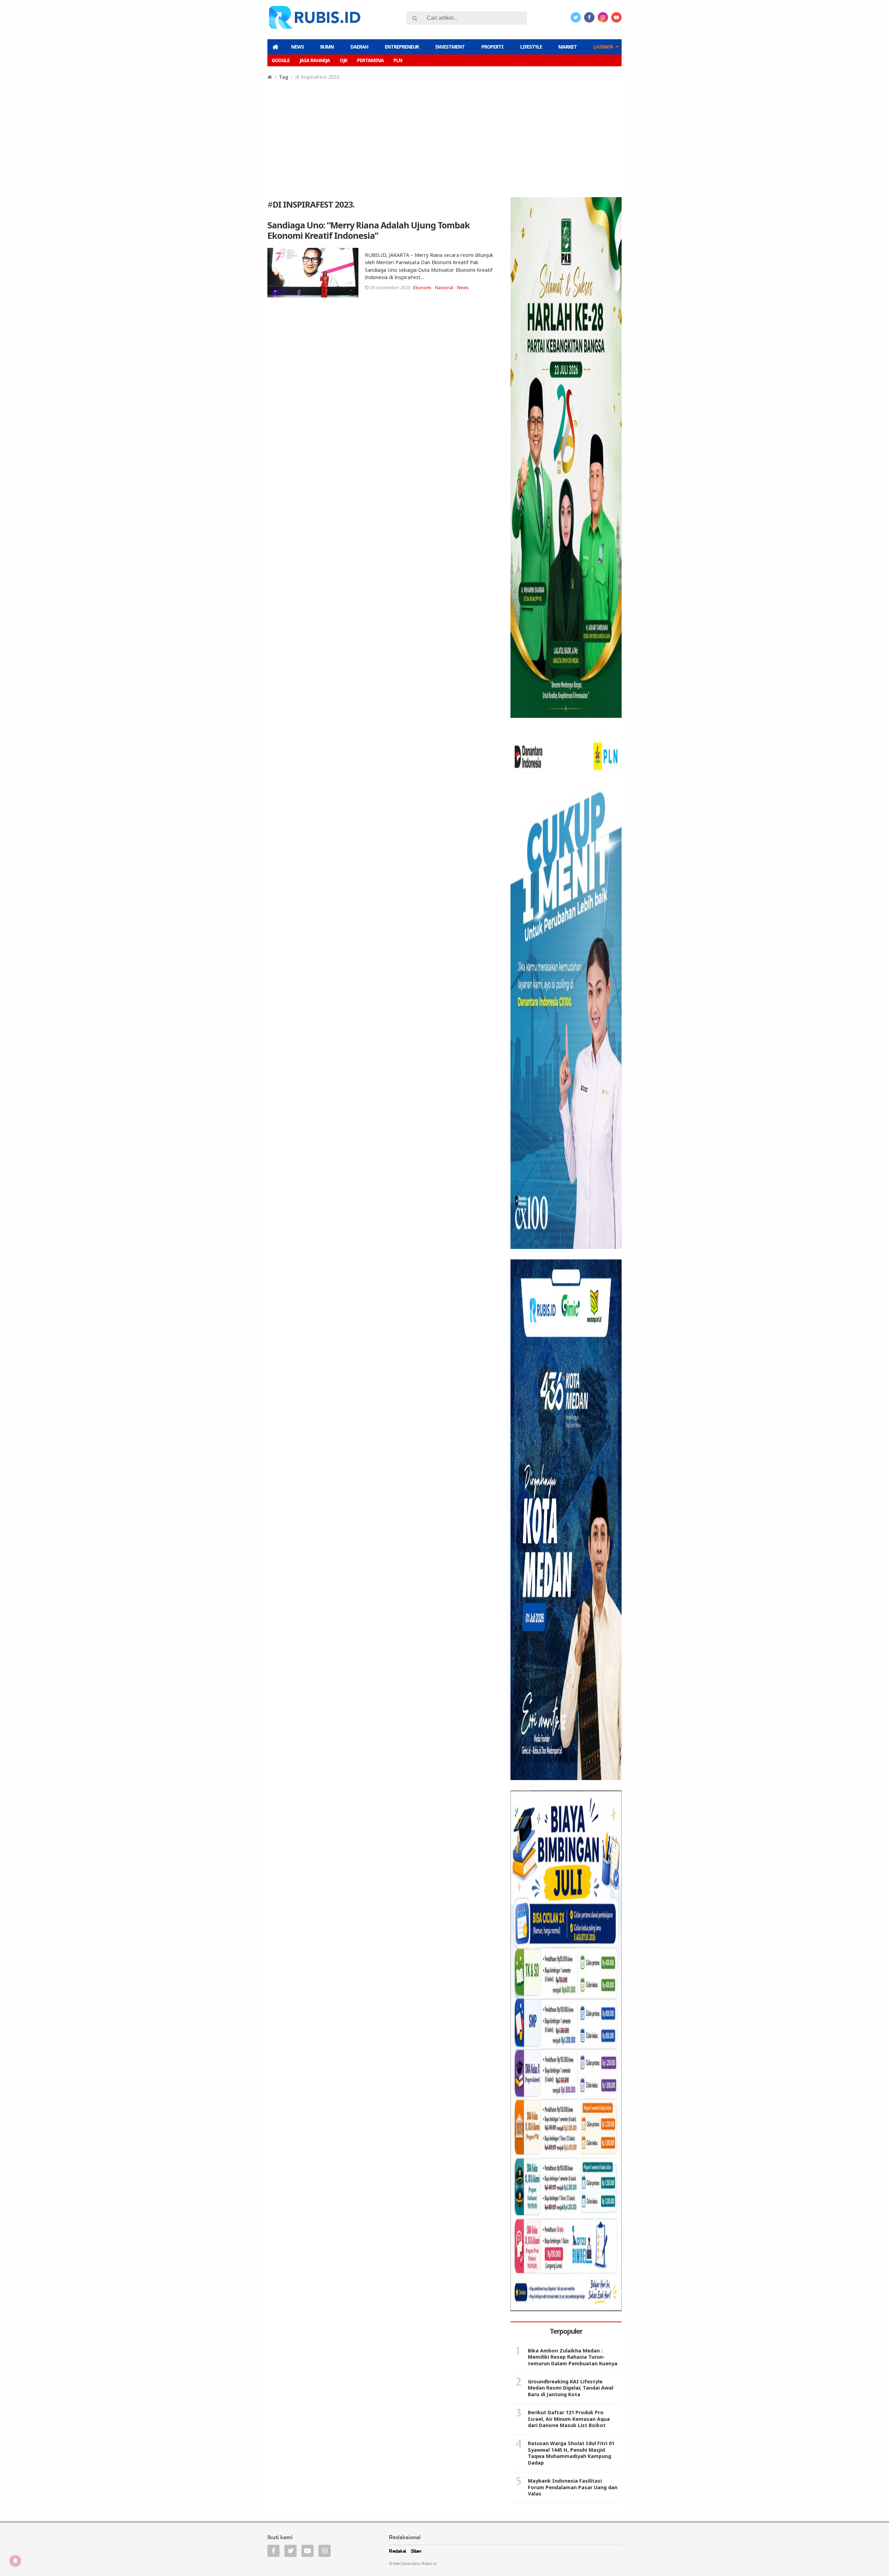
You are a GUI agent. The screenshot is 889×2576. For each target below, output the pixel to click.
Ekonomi (422, 287)
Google (281, 60)
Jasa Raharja (315, 60)
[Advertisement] (444, 133)
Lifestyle (531, 47)
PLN (398, 60)
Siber (416, 2552)
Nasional (444, 287)
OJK (343, 60)
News (297, 47)
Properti (492, 47)
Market (568, 47)
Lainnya (603, 47)
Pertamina (370, 60)
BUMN (327, 47)
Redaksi (397, 2552)
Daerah (359, 47)
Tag (284, 77)
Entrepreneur (402, 47)
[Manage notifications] (15, 2561)
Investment (450, 47)
